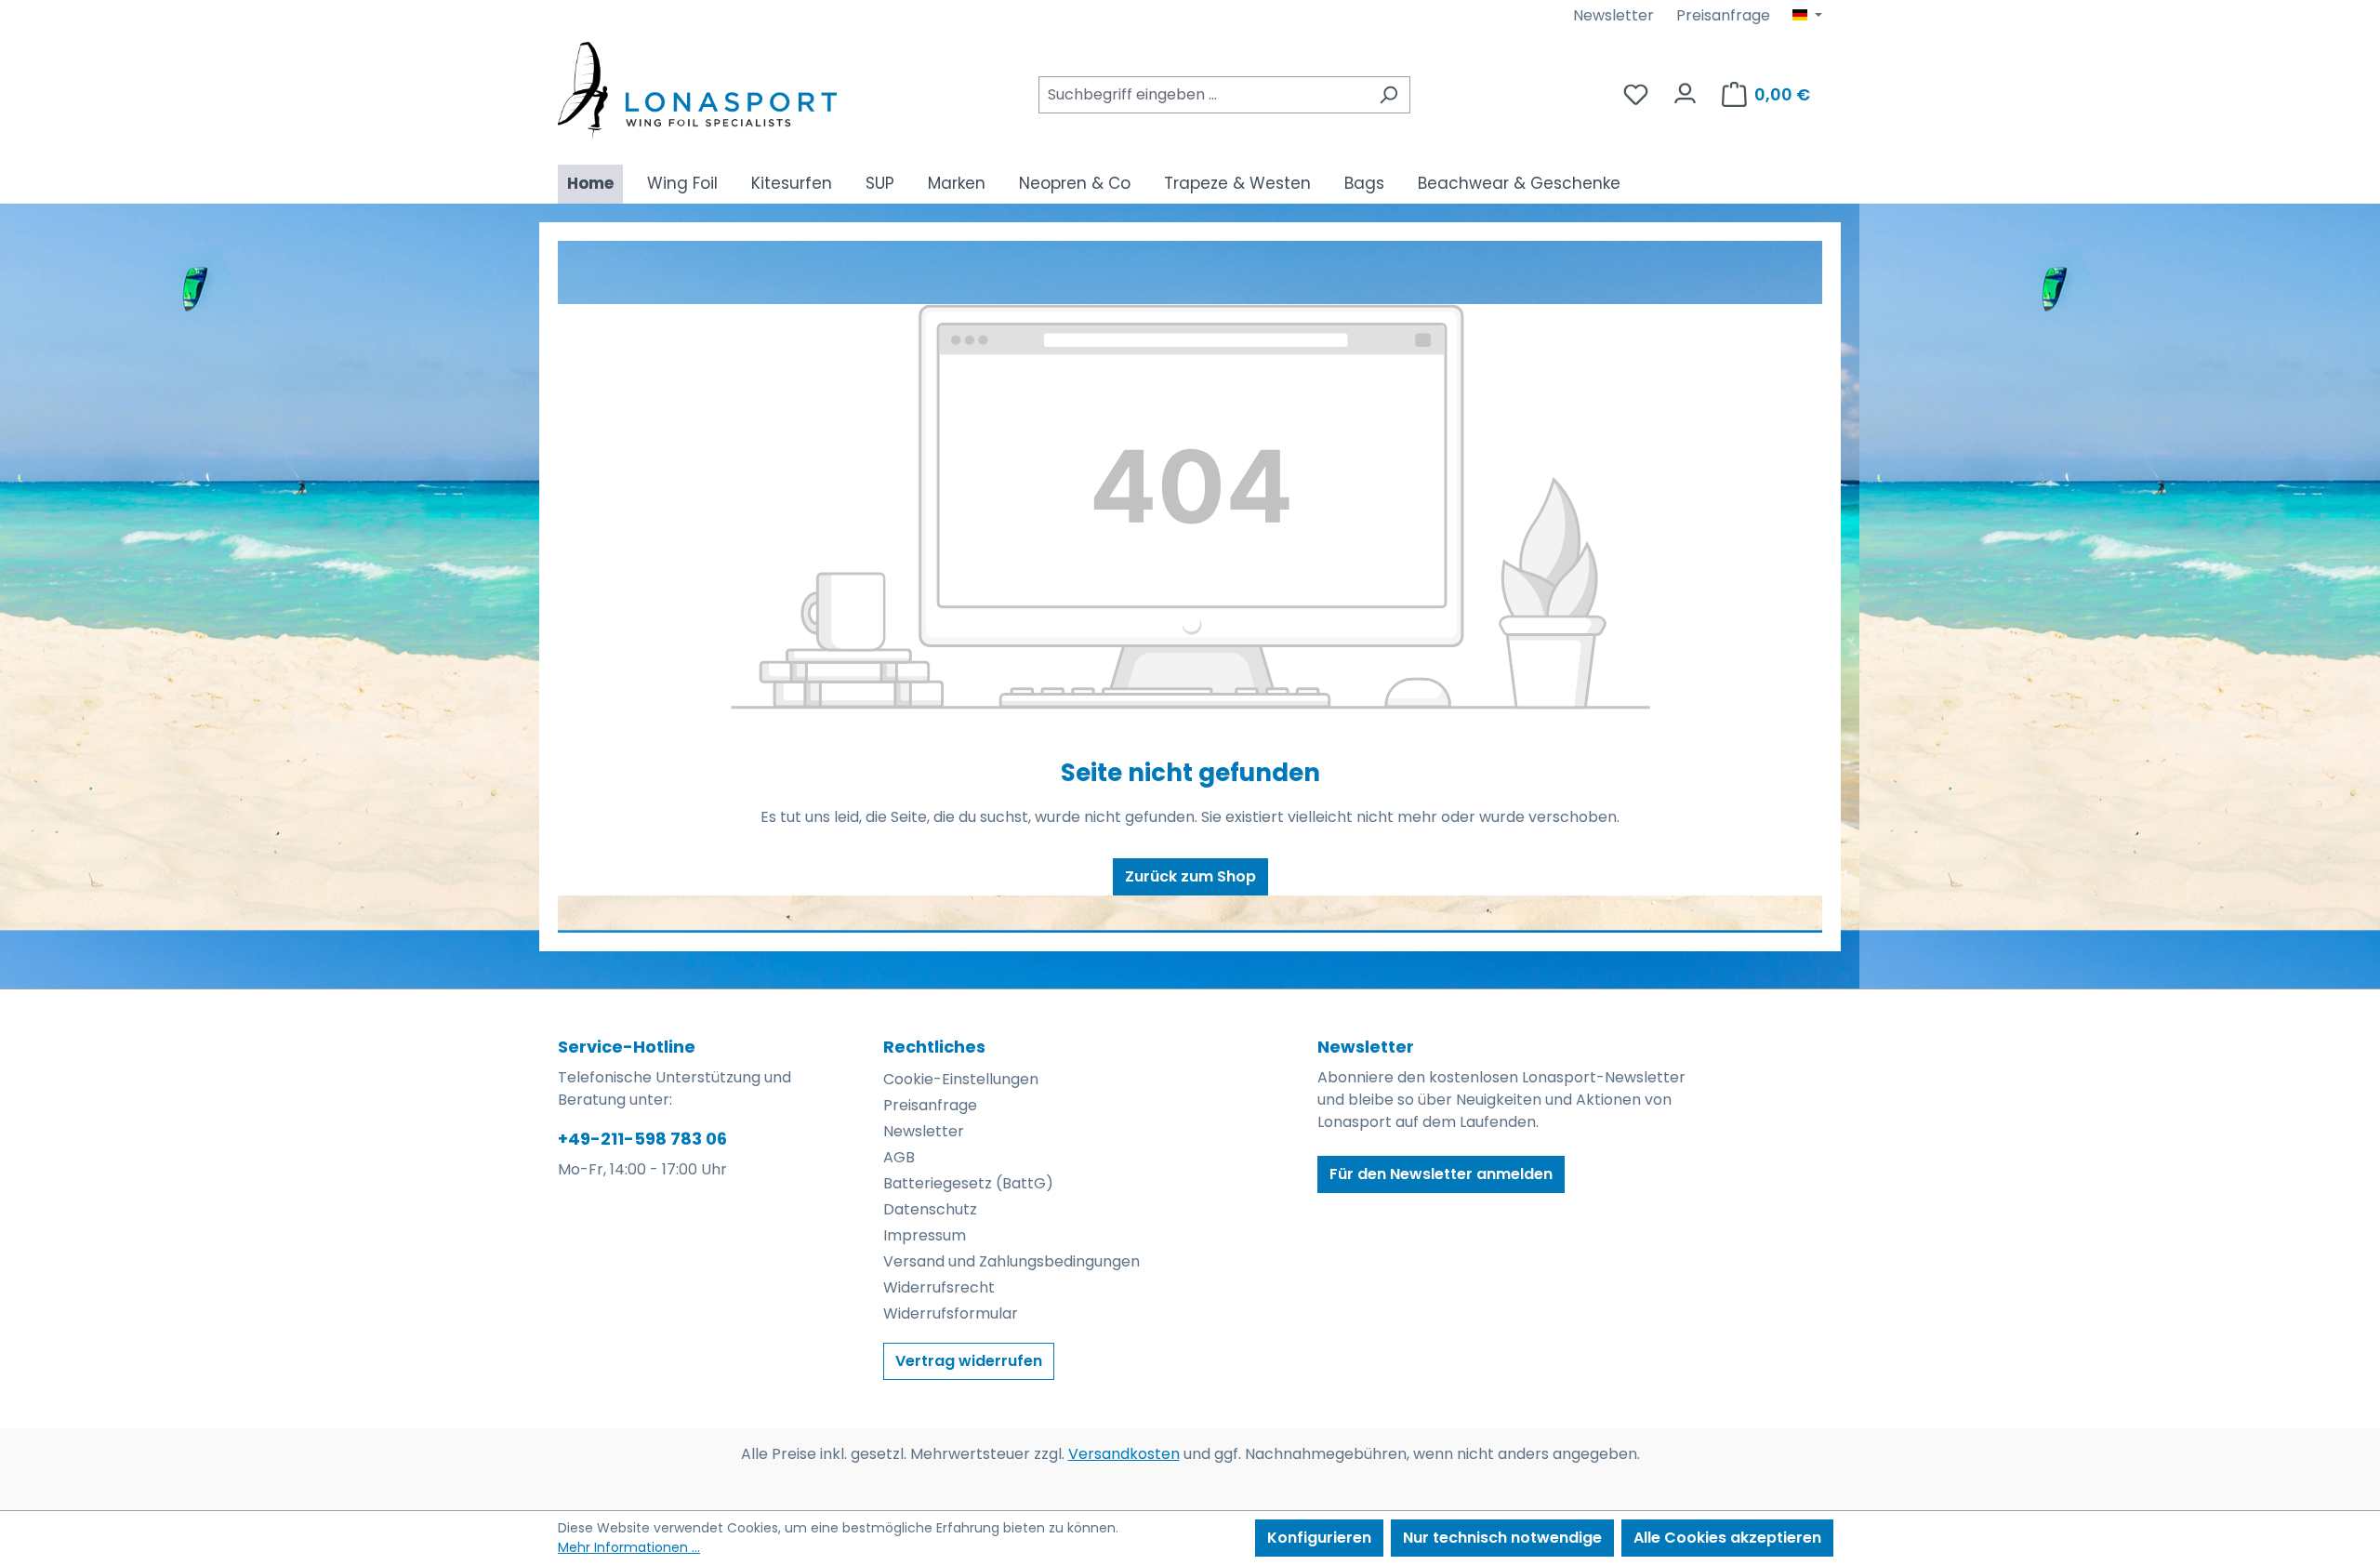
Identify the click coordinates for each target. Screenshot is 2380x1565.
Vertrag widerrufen (969, 1361)
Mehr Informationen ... (629, 1547)
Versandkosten (1124, 1454)
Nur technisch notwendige (1502, 1538)
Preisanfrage (1723, 15)
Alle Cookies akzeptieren (1727, 1538)
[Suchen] (1388, 95)
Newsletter (1613, 15)
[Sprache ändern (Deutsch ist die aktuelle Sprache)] (1807, 16)
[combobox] (1203, 95)
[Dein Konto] (1685, 89)
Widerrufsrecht (939, 1287)
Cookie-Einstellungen (961, 1079)
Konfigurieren (1319, 1538)
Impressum (925, 1235)
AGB (899, 1157)
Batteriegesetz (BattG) (968, 1183)
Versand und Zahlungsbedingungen (1011, 1261)
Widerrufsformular (951, 1313)
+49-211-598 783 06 (642, 1139)
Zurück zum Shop (1190, 876)
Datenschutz (930, 1209)
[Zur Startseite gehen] (697, 91)
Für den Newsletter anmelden (1441, 1174)
